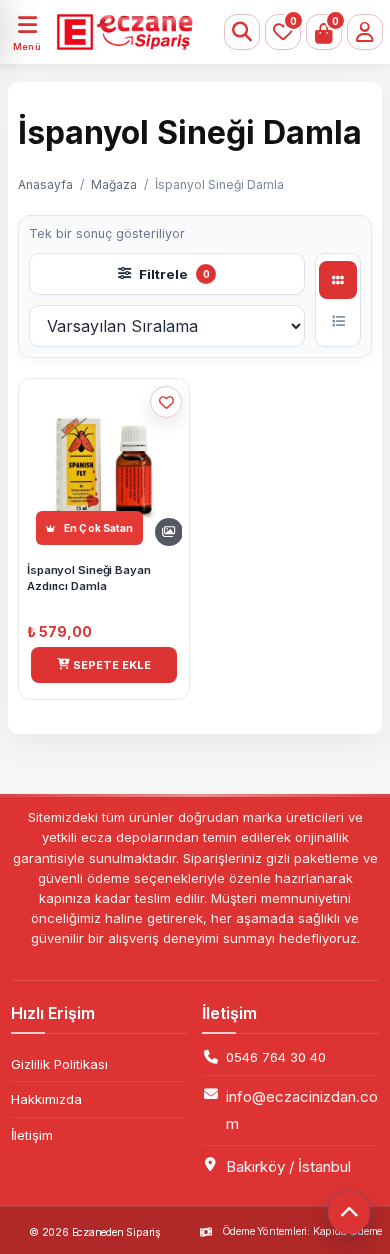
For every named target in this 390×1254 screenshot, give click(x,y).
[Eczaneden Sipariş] (119, 32)
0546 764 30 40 (276, 1057)
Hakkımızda (46, 1099)
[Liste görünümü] (338, 321)
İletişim (32, 1135)
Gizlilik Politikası (59, 1064)
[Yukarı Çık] (349, 1213)
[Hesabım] (365, 32)
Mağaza (114, 184)
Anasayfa (45, 184)
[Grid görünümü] (338, 280)
